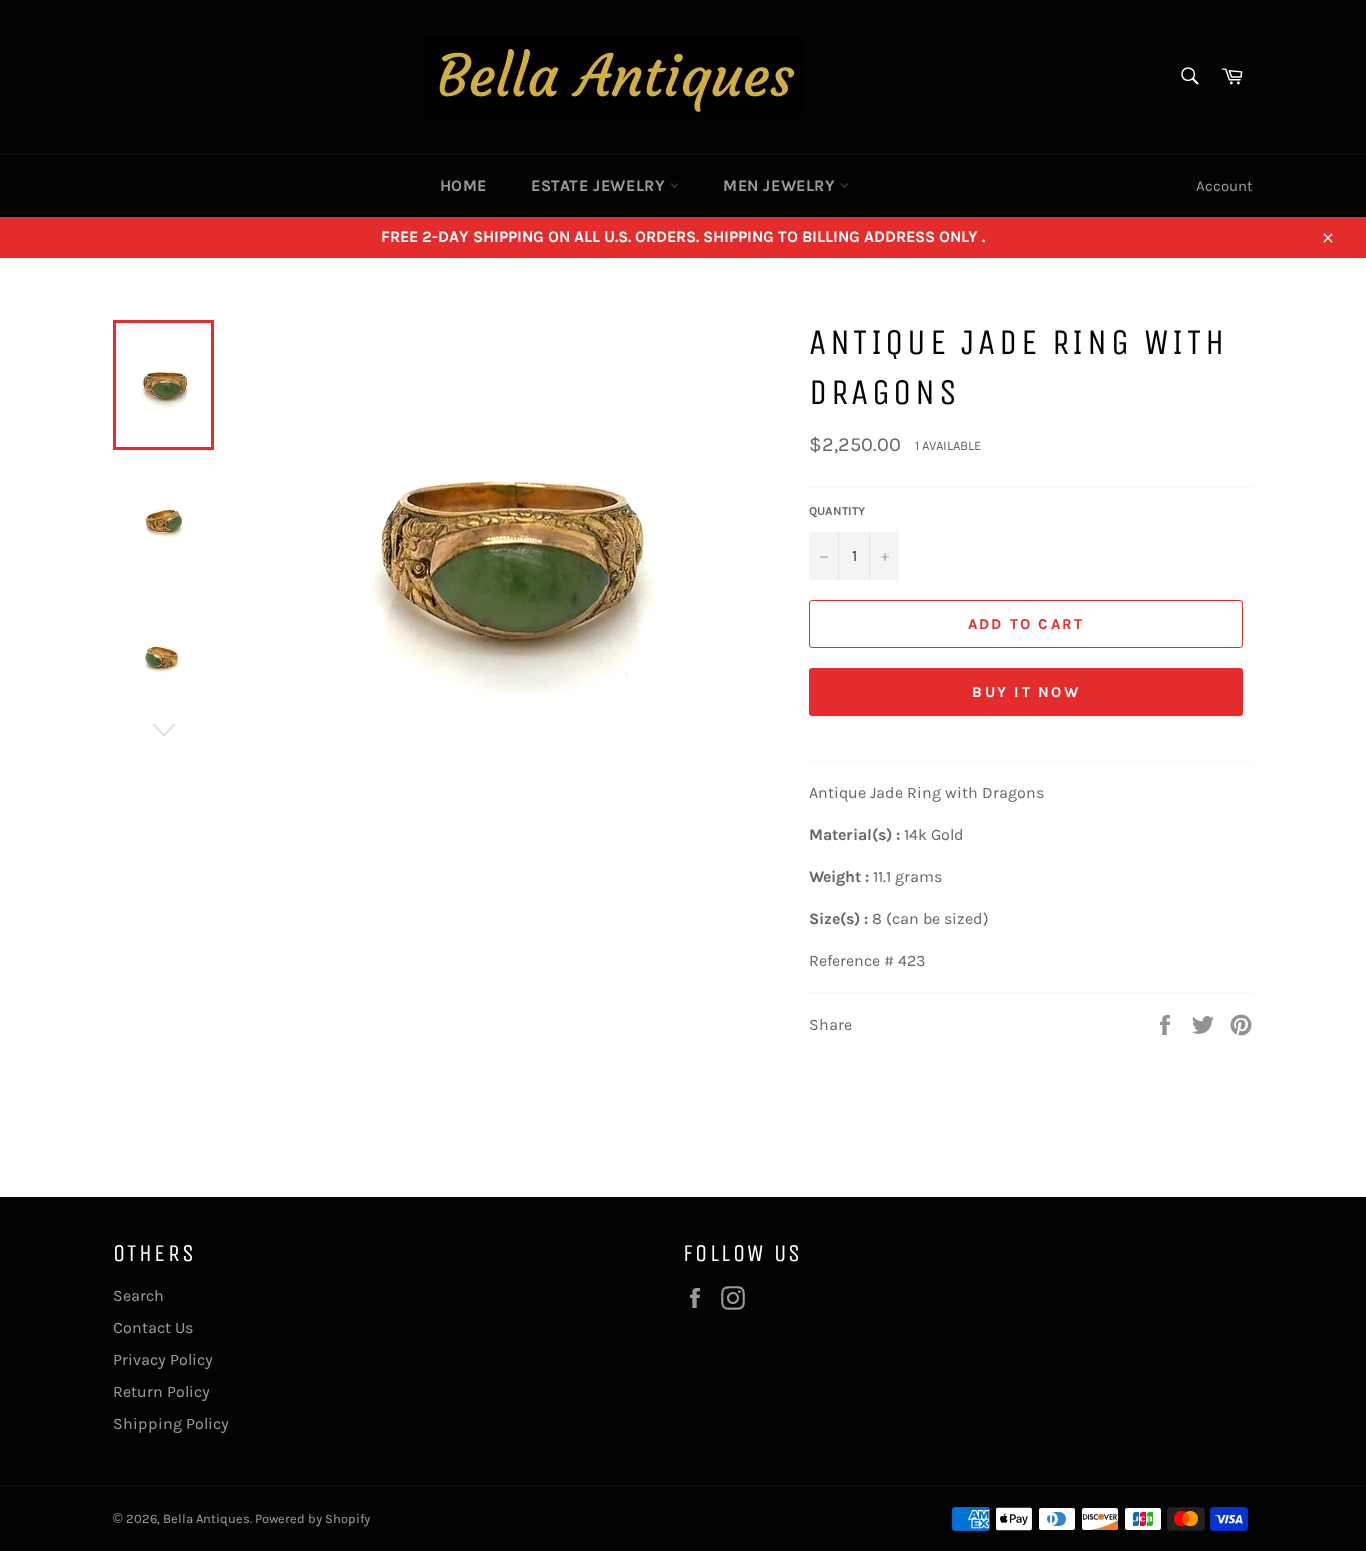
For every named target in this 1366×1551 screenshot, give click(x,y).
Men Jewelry (781, 185)
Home (463, 185)
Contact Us (153, 1327)
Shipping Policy (171, 1423)
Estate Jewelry (600, 185)
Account (1224, 186)
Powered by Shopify (312, 1518)
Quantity (837, 511)
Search (138, 1295)
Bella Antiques (206, 1518)
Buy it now (1026, 692)
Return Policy (161, 1391)
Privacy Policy (163, 1359)
